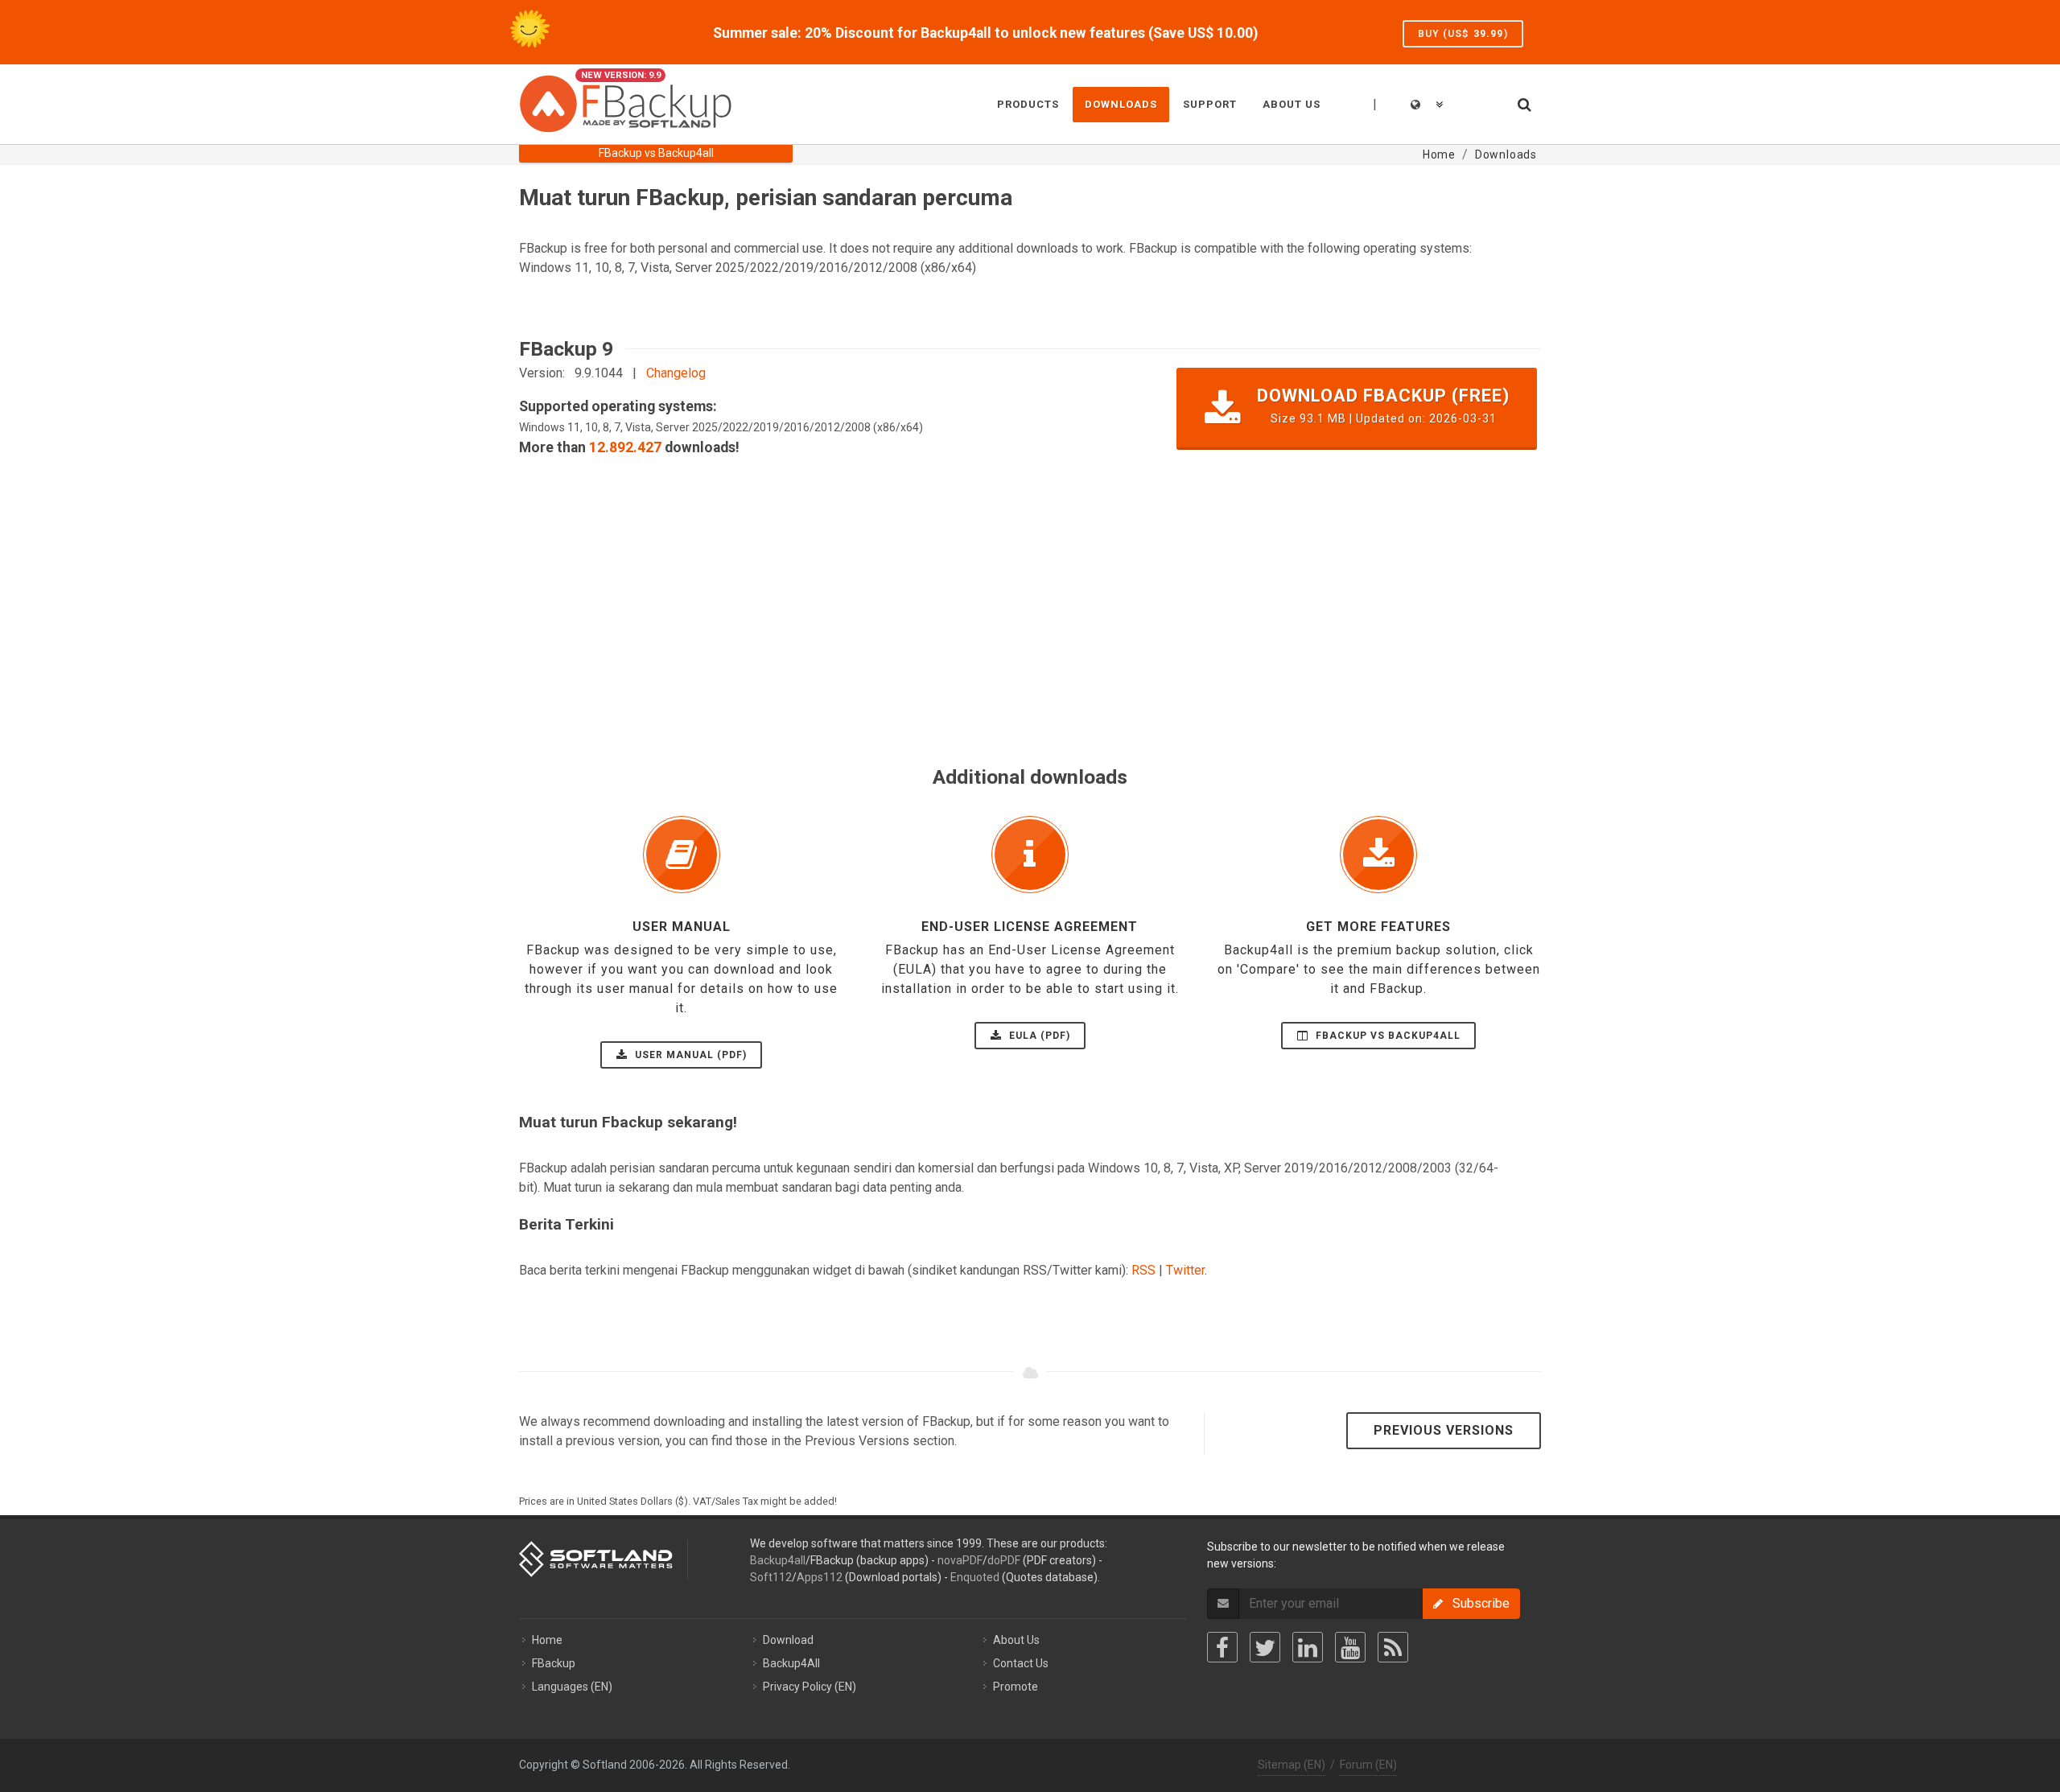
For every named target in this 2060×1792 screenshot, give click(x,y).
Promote (1016, 1687)
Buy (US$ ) (1463, 34)
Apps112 (820, 1577)
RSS (1143, 1270)
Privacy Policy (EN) (810, 1687)
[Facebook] (1222, 1647)
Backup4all (778, 1560)
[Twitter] (1265, 1647)
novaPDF (960, 1560)
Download (788, 1640)
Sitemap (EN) (1292, 1765)
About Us (1016, 1640)
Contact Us (1021, 1663)
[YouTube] (1350, 1647)
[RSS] (1393, 1647)
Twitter (1185, 1270)
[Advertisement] (1002, 649)
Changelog (676, 373)
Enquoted (975, 1577)
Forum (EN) (1368, 1765)
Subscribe (1476, 1603)
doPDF (1004, 1560)
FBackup (554, 1663)
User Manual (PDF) (689, 1055)
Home (547, 1640)
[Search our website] (1523, 102)
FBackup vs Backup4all (1386, 1036)
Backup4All (791, 1663)
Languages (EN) (572, 1687)
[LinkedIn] (1308, 1647)
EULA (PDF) (1038, 1036)
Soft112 (771, 1577)
